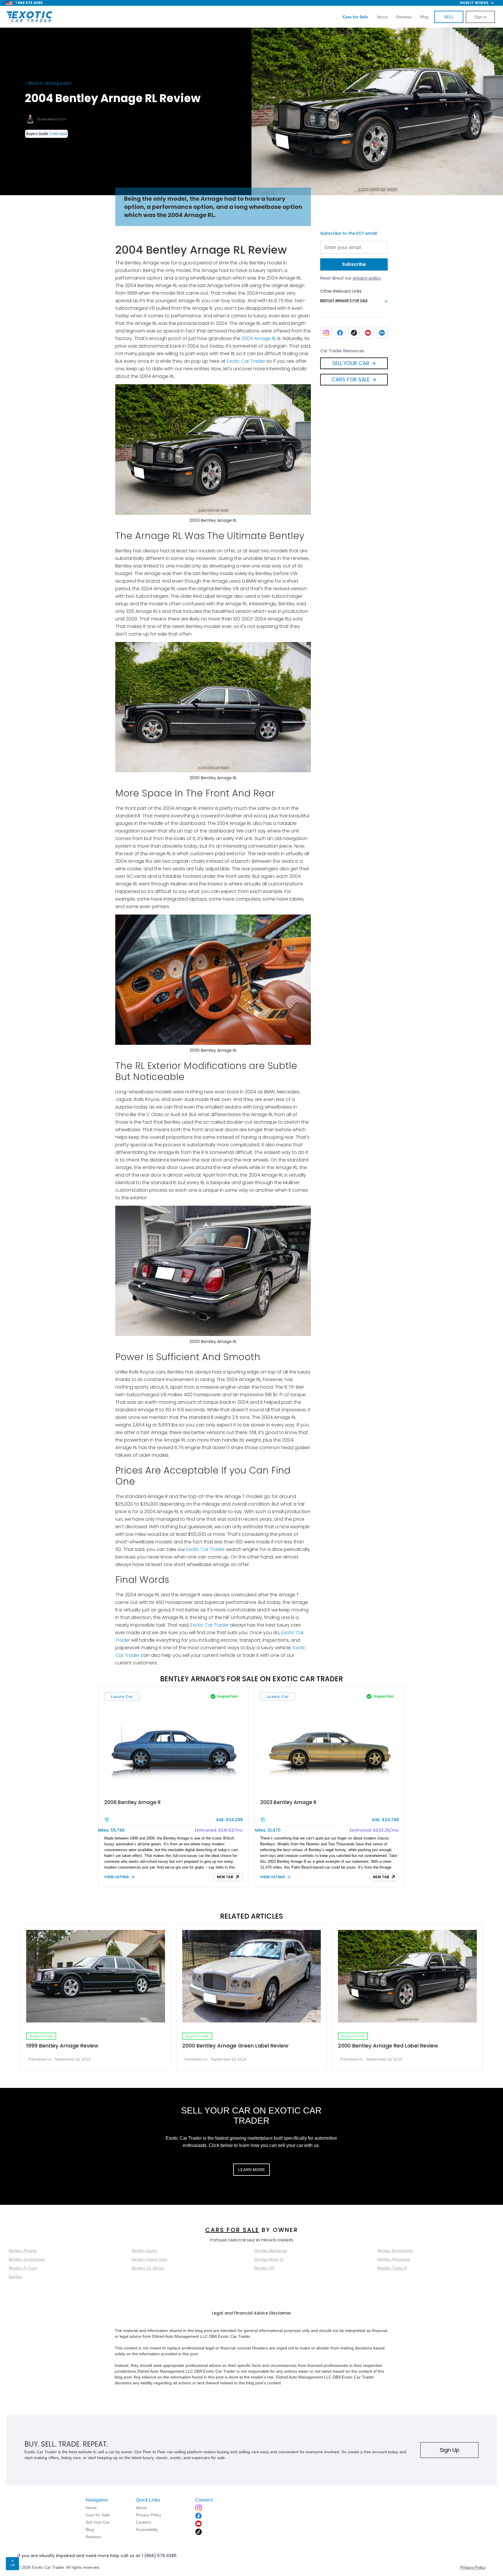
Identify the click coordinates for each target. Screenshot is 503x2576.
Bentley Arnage (23, 2251)
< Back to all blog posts (48, 83)
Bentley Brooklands (395, 2251)
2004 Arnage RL (259, 338)
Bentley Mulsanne (394, 2259)
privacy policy (367, 278)
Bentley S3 (264, 2268)
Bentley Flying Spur (149, 2259)
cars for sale (232, 2230)
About (382, 17)
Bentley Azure (144, 2251)
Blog (424, 17)
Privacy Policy (473, 2567)
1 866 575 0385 (29, 3)
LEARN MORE (251, 2170)
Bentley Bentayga (271, 2251)
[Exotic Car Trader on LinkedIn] (382, 333)
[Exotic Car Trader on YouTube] (368, 333)
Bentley (16, 2277)
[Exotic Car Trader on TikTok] (354, 333)
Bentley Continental (27, 2259)
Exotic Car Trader (246, 361)
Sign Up (450, 2450)
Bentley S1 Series (148, 2268)
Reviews (404, 17)
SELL (449, 17)
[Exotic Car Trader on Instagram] (326, 333)
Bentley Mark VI (269, 2259)
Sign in (480, 17)
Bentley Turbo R (392, 2268)
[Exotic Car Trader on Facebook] (340, 333)
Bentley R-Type (23, 2268)
